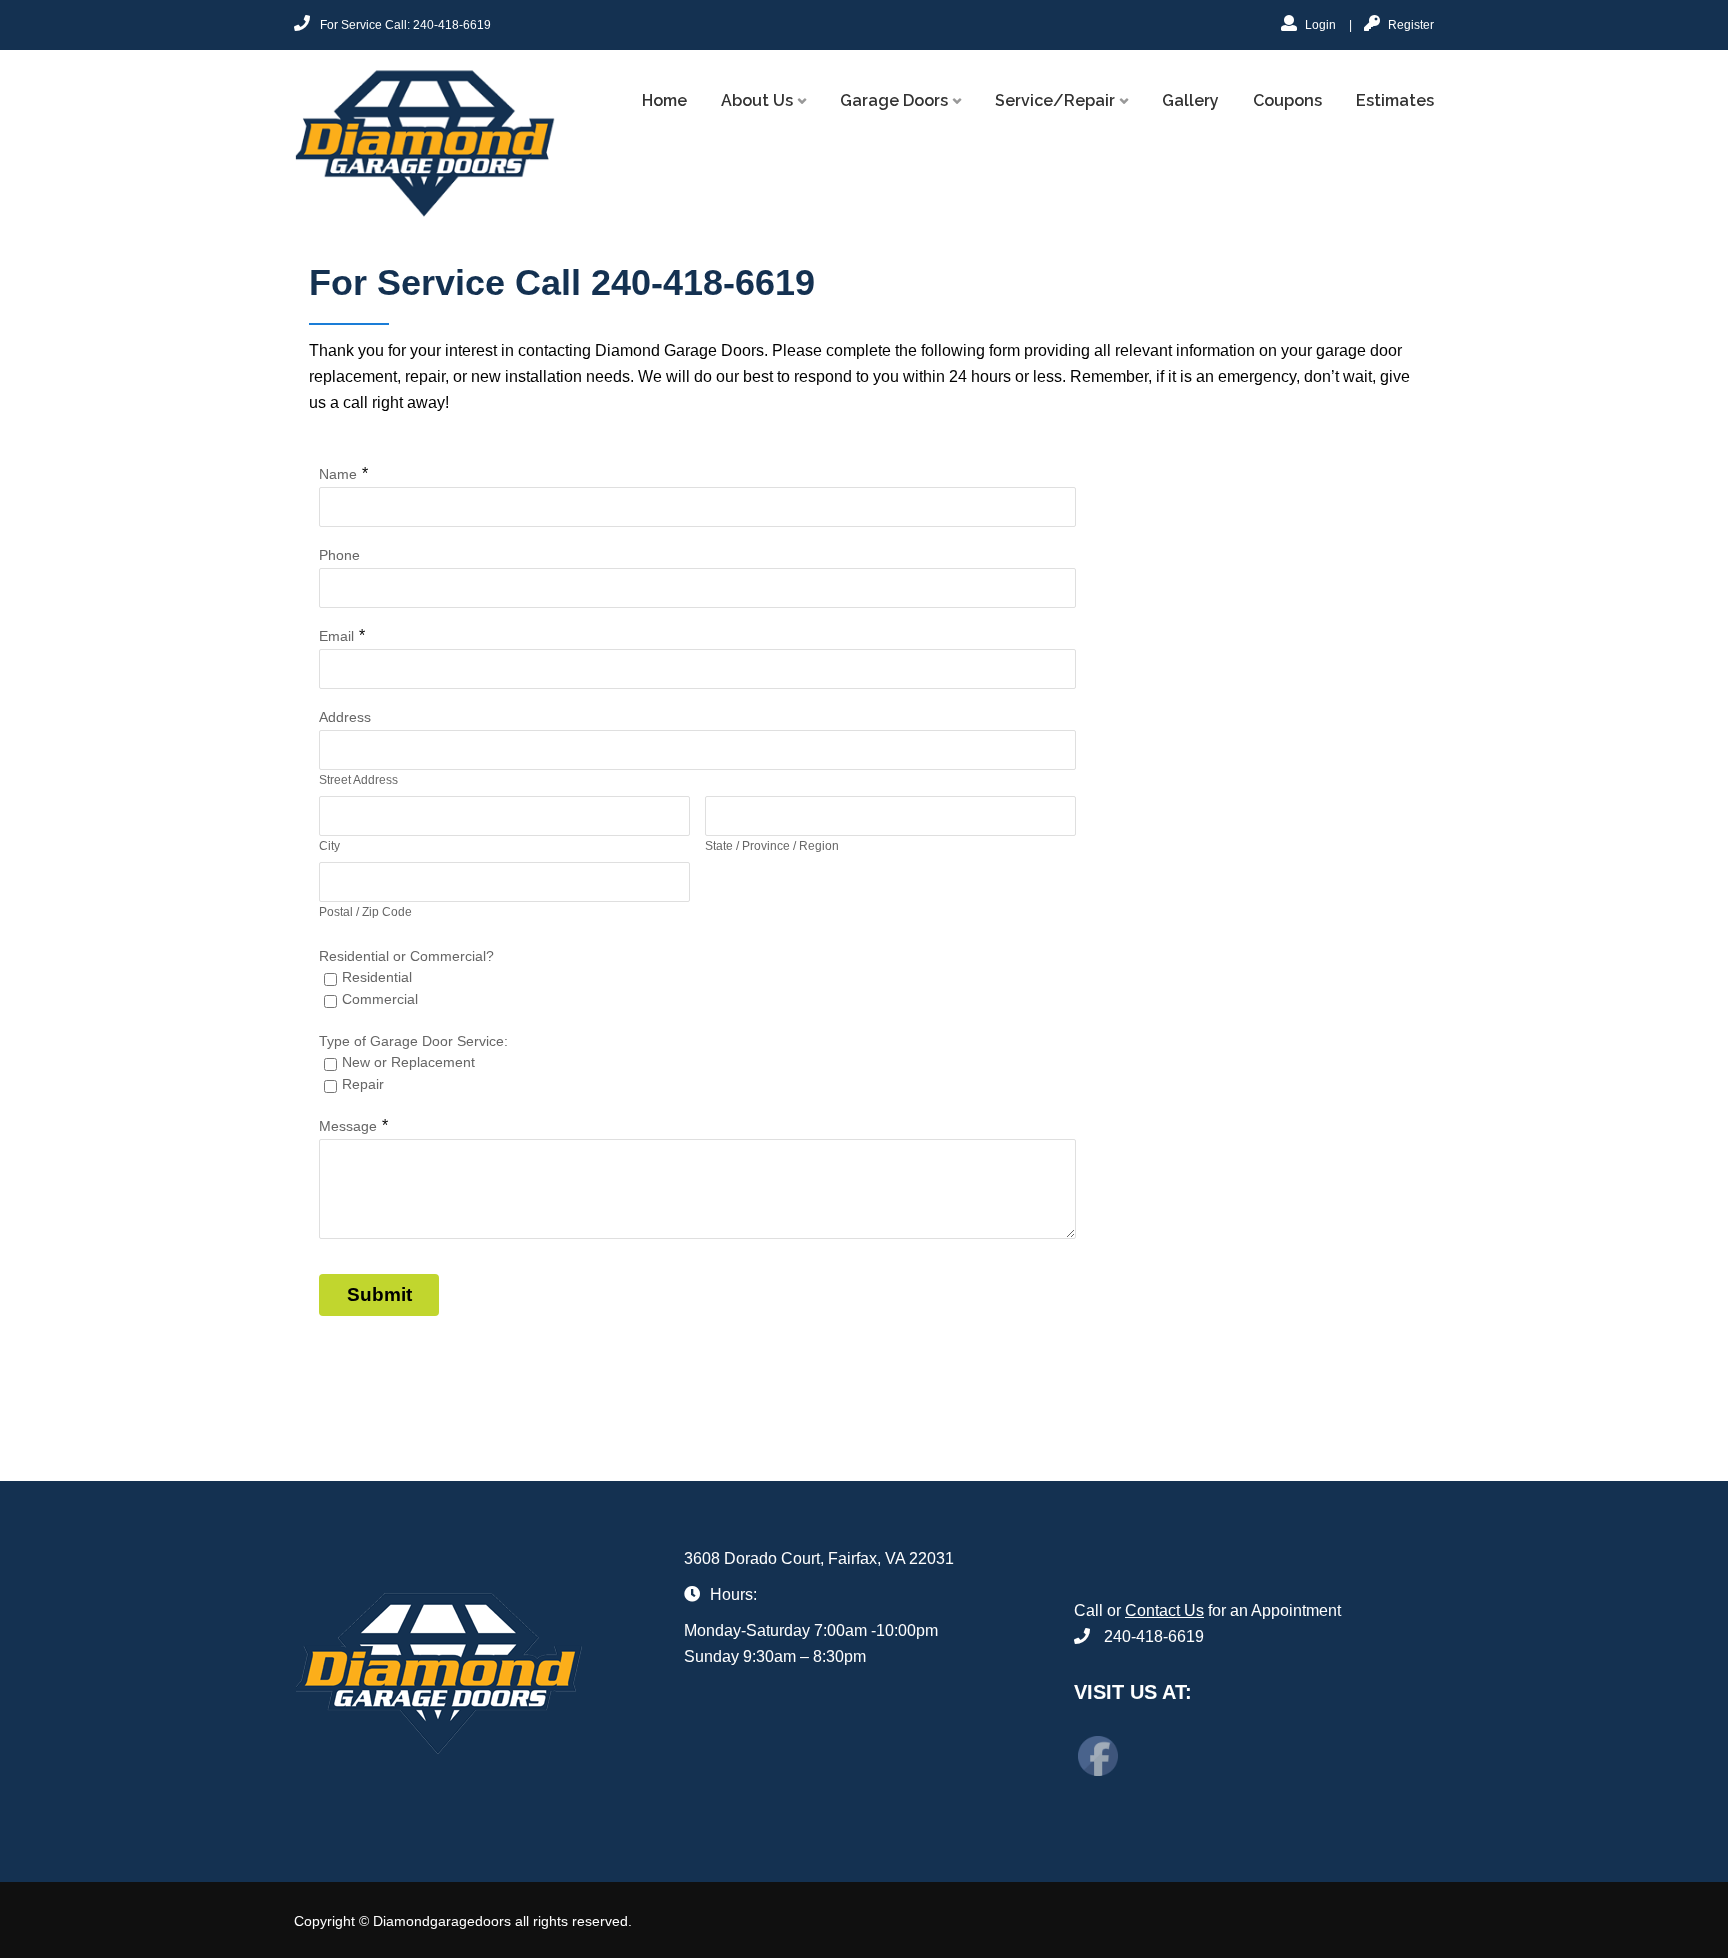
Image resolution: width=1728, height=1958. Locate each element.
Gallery (1190, 100)
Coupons (1287, 100)
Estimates (1395, 100)
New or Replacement (408, 1062)
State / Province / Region (772, 846)
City (329, 846)
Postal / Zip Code (365, 912)
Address (345, 717)
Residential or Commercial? (406, 956)
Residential (377, 977)
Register (1409, 25)
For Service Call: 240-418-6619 (405, 25)
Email (336, 636)
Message (348, 1126)
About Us (757, 100)
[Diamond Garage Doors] (425, 143)
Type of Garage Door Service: (413, 1041)
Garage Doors (894, 100)
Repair (363, 1084)
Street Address (358, 780)
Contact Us (1164, 1610)
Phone (339, 555)
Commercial (380, 999)
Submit (379, 1294)
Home (664, 100)
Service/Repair (1055, 100)
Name (338, 474)
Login (1319, 25)
